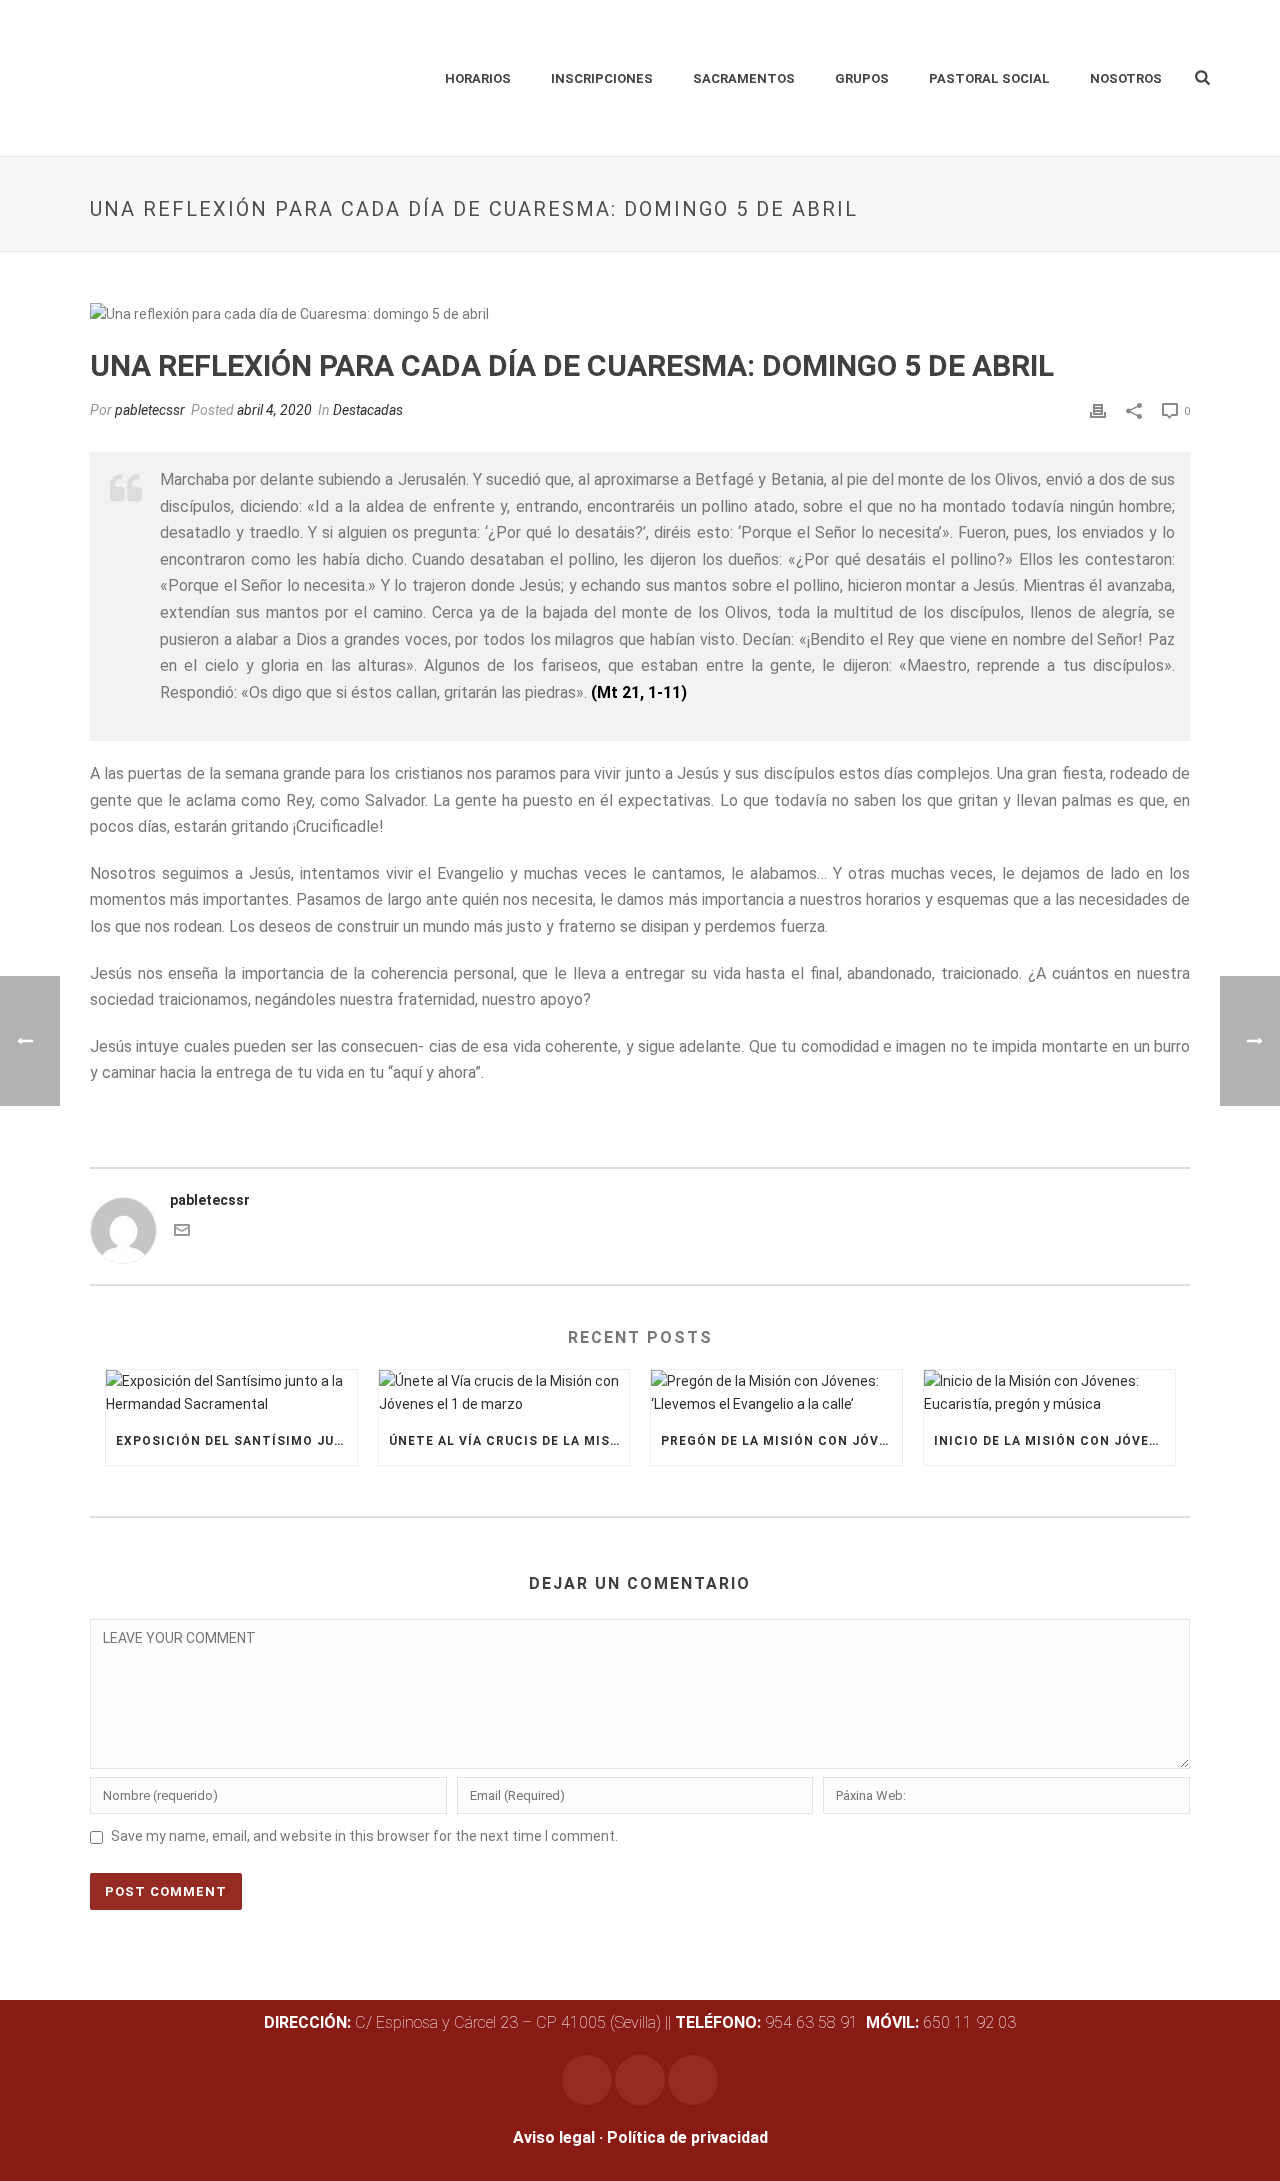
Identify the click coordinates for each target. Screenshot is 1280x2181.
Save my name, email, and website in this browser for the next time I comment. (364, 1836)
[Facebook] (640, 2080)
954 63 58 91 (768, 2022)
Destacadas (368, 410)
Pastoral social (989, 78)
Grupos (862, 78)
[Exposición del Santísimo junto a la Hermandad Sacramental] (231, 1393)
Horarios (478, 78)
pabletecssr (150, 410)
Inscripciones (602, 78)
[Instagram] (587, 2080)
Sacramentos (744, 78)
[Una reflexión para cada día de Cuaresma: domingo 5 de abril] (640, 314)
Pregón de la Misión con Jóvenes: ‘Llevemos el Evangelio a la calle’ (781, 1441)
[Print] (1098, 410)
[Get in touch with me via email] (182, 1233)
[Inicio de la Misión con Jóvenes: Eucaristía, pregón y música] (1049, 1393)
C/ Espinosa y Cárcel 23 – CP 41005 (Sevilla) (462, 2022)
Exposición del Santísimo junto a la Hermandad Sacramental (236, 1441)
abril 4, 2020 (274, 410)
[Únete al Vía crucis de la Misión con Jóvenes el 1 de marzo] (504, 1393)
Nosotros (1126, 78)
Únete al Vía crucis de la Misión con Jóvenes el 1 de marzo (509, 1441)
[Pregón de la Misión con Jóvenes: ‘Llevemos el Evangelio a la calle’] (776, 1393)
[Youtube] (693, 2080)
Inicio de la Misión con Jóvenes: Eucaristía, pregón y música (1054, 1441)
